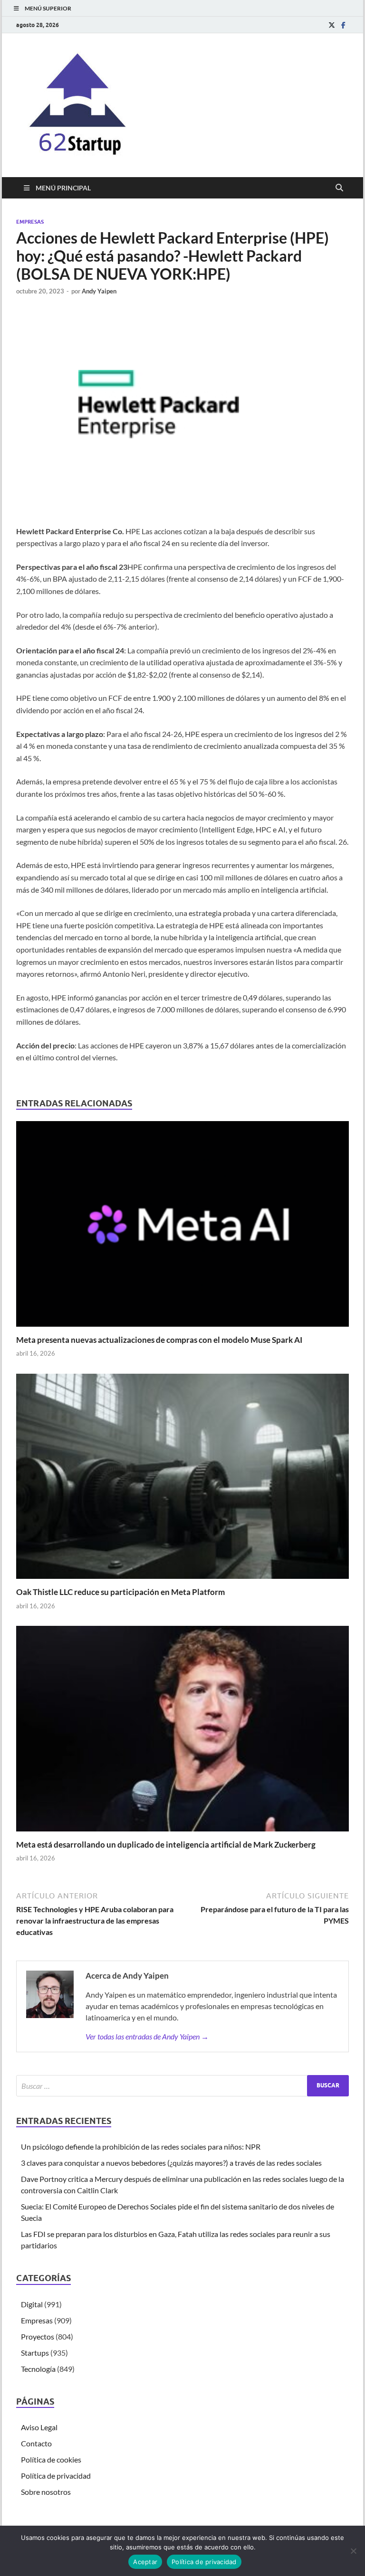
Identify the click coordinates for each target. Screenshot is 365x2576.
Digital (32, 2304)
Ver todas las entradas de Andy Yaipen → (147, 2036)
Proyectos (38, 2336)
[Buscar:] (182, 2086)
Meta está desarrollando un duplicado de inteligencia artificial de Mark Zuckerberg (166, 1845)
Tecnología (38, 2369)
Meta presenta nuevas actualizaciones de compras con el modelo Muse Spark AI (159, 1340)
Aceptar (145, 2562)
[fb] (343, 25)
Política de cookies (51, 2459)
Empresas (30, 222)
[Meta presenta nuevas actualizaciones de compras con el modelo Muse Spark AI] (182, 1227)
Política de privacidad (56, 2476)
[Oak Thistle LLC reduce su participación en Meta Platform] (182, 1479)
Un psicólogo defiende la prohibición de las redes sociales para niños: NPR (141, 2147)
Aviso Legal (39, 2427)
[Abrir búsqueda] (339, 188)
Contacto (36, 2443)
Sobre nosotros (46, 2492)
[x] (332, 25)
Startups (35, 2353)
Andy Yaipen (99, 291)
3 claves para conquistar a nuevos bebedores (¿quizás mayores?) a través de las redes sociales (171, 2163)
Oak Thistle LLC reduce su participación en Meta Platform (120, 1592)
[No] (353, 2551)
